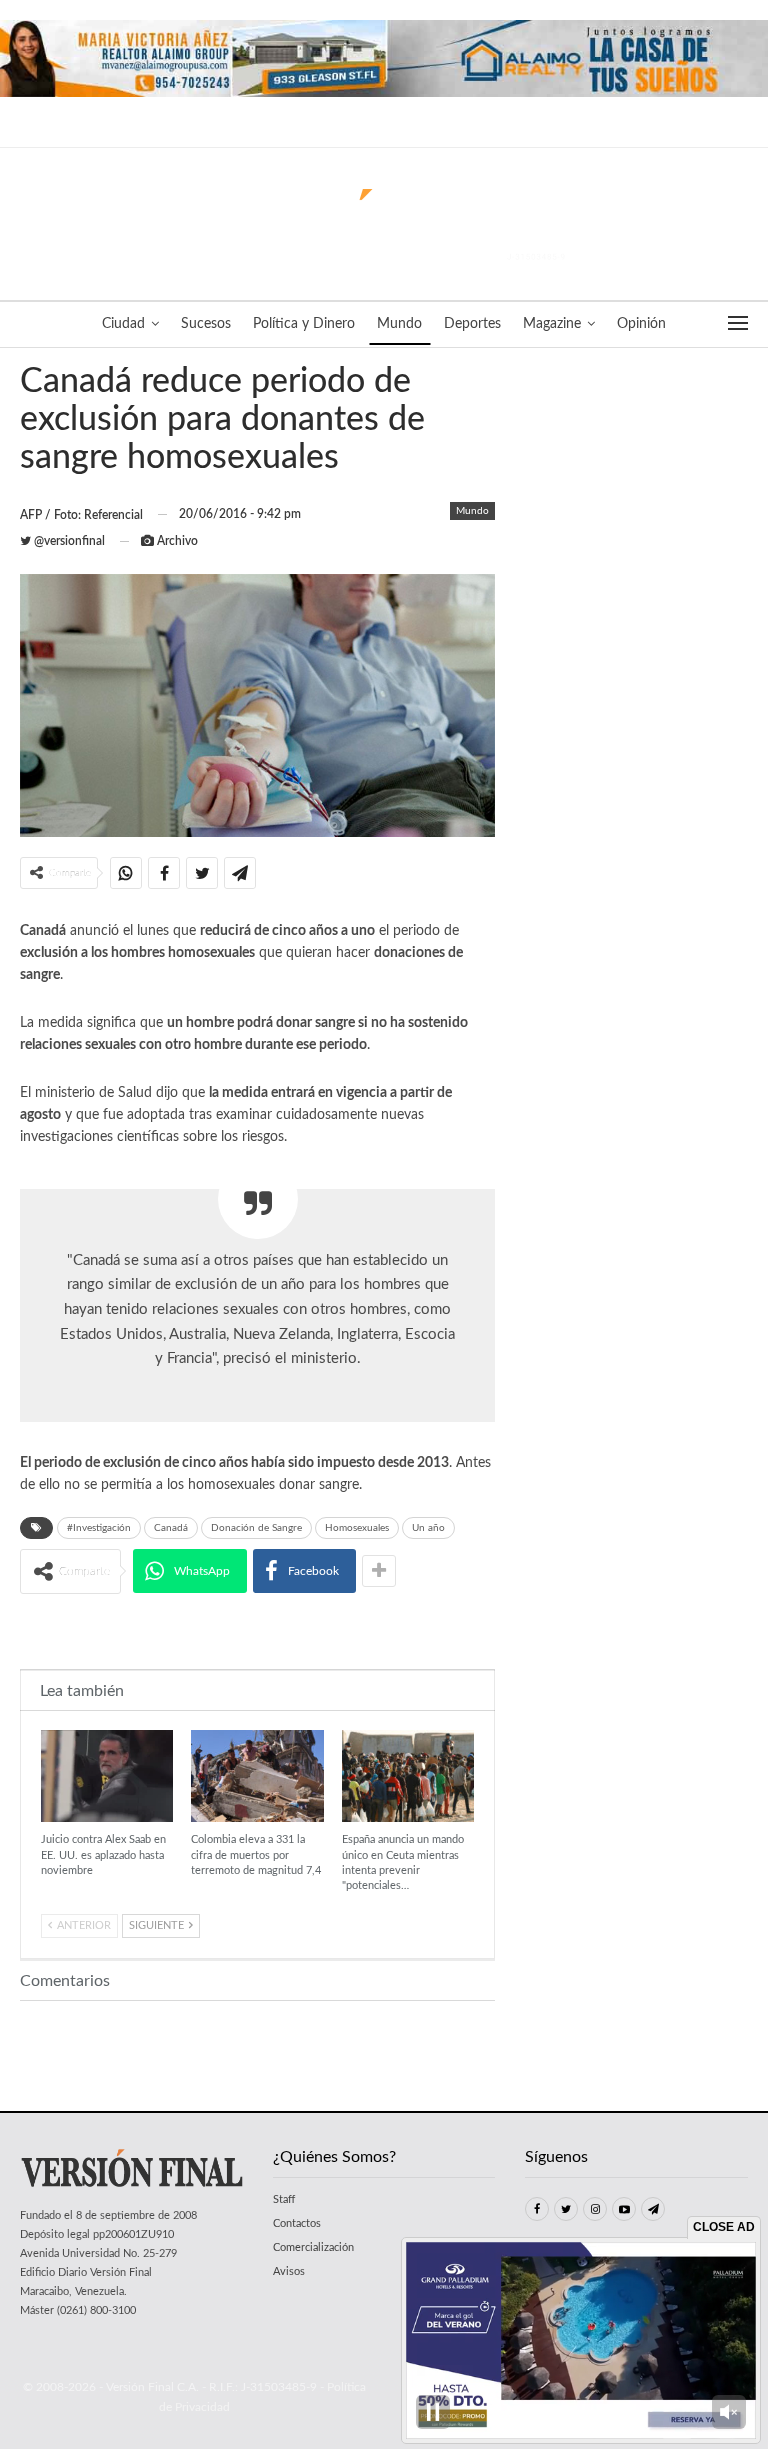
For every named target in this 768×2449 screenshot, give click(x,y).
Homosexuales (357, 1528)
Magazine (552, 324)
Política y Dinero (304, 324)
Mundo (399, 324)
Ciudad (123, 324)
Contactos (297, 2223)
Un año (428, 1528)
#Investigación (99, 1528)
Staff (284, 2199)
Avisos (289, 2271)
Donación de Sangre (256, 1528)
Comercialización (313, 2247)
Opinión (641, 324)
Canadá (171, 1528)
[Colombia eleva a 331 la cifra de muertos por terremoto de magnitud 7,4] (257, 1776)
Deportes (472, 324)
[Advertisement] (258, 1630)
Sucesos (206, 324)
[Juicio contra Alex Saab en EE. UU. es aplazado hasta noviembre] (107, 1776)
